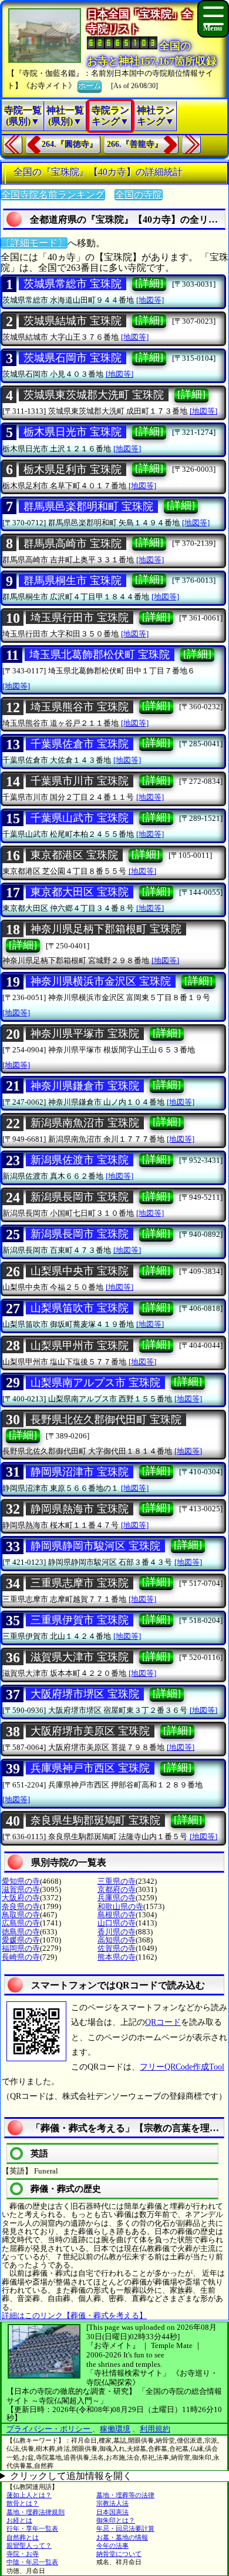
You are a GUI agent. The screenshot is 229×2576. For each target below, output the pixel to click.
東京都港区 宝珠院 (74, 855)
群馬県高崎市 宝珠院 (73, 544)
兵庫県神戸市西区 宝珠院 (90, 1768)
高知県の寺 (117, 1940)
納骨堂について (119, 2554)
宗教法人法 (112, 2503)
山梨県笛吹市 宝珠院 (80, 1308)
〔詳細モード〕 (34, 243)
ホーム (90, 85)
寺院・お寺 (23, 2554)
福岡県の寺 (21, 1948)
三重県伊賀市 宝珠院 (80, 1620)
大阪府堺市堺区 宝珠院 (85, 1694)
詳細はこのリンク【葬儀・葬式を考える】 (74, 2315)
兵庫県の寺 (117, 1898)
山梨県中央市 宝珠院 (80, 1271)
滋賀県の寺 (21, 1889)
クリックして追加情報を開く (71, 2476)
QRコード (163, 2022)
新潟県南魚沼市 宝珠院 (85, 1123)
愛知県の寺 (21, 1881)
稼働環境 (115, 2429)
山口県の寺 (117, 1923)
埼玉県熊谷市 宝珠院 (80, 707)
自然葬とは (23, 2537)
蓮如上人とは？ (29, 2495)
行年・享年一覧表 (32, 2528)
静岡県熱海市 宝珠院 (80, 1509)
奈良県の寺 (21, 1906)
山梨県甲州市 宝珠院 (80, 1346)
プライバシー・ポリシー (49, 2429)
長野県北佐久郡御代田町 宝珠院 (106, 1420)
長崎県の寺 (21, 1957)
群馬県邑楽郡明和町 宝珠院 (88, 507)
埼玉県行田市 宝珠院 (80, 618)
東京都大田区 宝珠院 (80, 892)
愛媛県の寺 (21, 1940)
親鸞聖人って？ (29, 2545)
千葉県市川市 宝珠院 (80, 781)
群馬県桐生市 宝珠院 (73, 581)
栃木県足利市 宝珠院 (73, 469)
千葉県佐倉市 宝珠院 (80, 744)
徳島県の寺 (21, 1932)
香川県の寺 (117, 1932)
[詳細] (149, 283)
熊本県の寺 (117, 1957)
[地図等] (150, 300)
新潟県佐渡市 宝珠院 (80, 1160)
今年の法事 (112, 2545)
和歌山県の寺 (120, 1906)
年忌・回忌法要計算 (125, 2528)
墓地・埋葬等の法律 (125, 2495)
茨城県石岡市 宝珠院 (73, 358)
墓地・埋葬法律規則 (36, 2512)
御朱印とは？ (116, 2520)
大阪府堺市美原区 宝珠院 (90, 1731)
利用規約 (155, 2429)
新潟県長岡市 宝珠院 (80, 1197)
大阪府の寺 (21, 1898)
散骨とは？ (23, 2503)
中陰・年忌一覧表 (32, 2562)
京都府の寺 (117, 1889)
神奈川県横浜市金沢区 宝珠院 (101, 981)
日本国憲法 (112, 2512)
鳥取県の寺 (21, 1915)
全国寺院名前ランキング (53, 195)
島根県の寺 (117, 1915)
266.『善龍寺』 (135, 144)
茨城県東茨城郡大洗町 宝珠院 (94, 395)
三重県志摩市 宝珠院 (80, 1583)
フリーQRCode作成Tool (182, 2067)
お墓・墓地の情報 (122, 2537)
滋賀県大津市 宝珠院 (80, 1657)
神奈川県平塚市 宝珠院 (85, 1034)
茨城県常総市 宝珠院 (73, 284)
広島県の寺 (21, 1923)
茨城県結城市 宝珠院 (73, 321)
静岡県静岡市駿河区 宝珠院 (95, 1546)
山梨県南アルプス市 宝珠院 (95, 1383)
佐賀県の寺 (117, 1948)
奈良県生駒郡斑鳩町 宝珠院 (95, 1820)
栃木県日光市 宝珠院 (73, 432)
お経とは (19, 2520)
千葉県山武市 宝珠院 (80, 818)
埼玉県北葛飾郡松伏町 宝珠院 (100, 655)
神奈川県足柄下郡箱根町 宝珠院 (106, 929)
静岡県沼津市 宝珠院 (80, 1472)
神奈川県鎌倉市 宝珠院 (85, 1086)
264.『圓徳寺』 (70, 144)
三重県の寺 (117, 1881)
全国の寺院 (139, 195)
